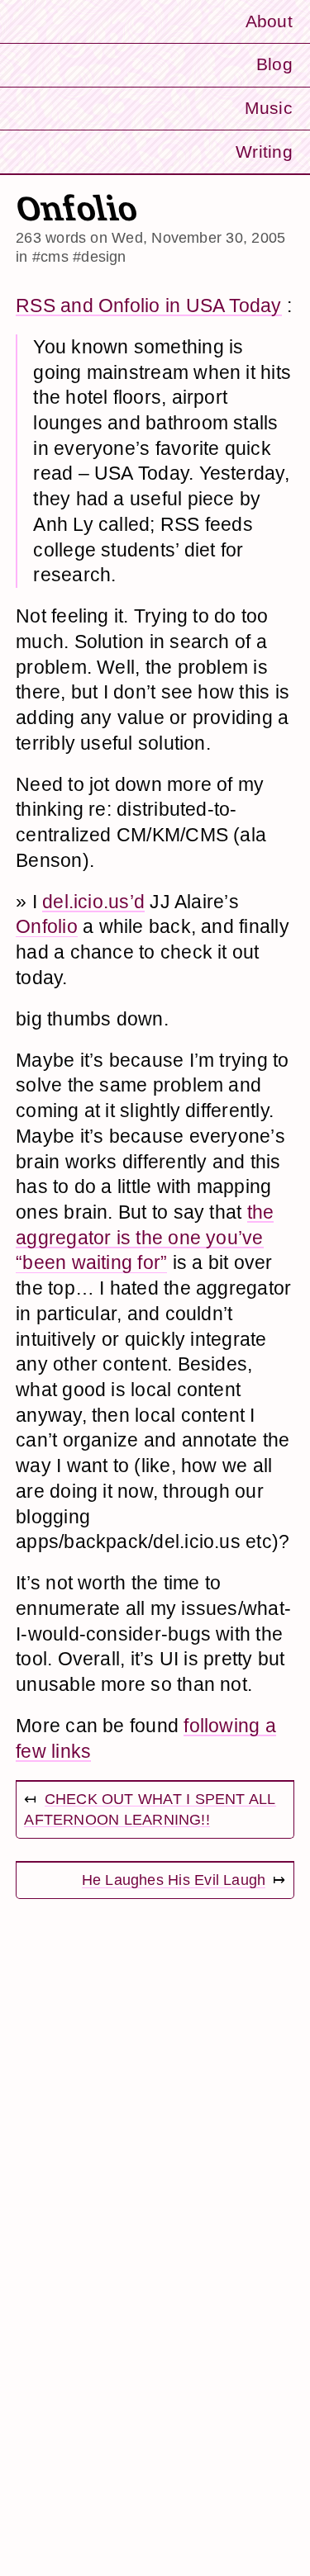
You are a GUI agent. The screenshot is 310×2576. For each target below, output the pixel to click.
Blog (274, 64)
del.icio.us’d (93, 902)
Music (269, 108)
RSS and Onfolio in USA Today (148, 305)
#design (100, 256)
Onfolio (47, 926)
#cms (50, 256)
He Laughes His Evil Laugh (174, 1880)
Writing (264, 152)
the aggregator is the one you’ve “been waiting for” (145, 1237)
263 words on (150, 237)
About (269, 21)
